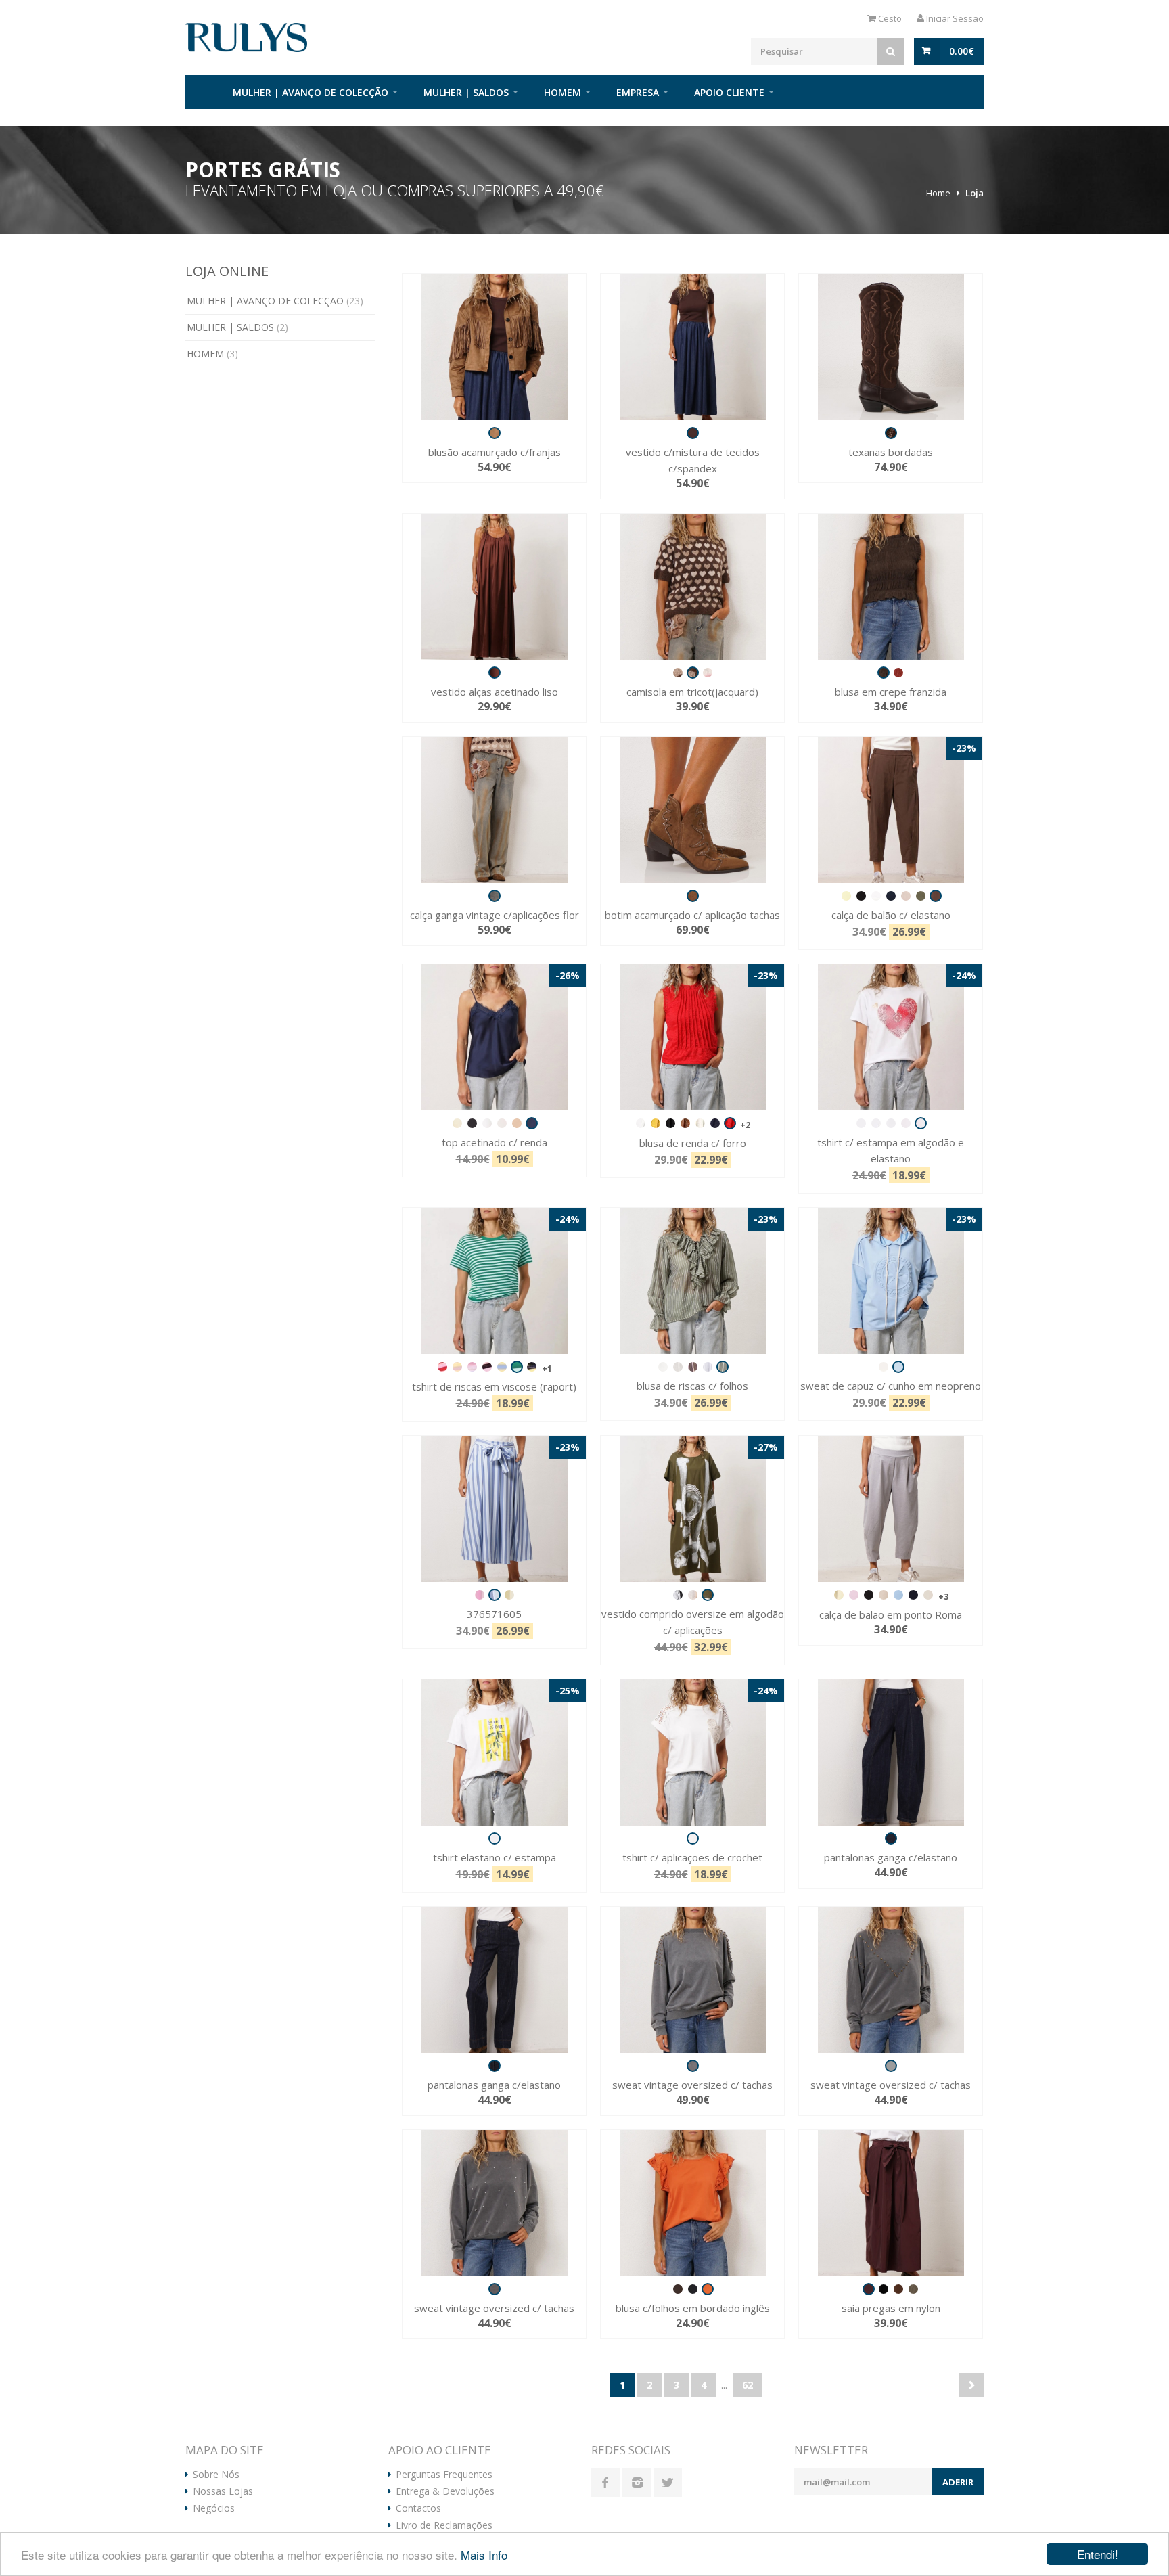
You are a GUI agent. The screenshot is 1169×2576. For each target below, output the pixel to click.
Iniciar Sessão (954, 18)
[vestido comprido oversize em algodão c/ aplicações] (692, 1509)
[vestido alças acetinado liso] (494, 587)
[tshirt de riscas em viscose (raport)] (494, 1281)
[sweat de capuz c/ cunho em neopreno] (891, 1281)
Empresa (638, 92)
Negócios (214, 2508)
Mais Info (484, 2555)
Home (202, 92)
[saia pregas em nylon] (891, 2203)
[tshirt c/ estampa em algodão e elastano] (891, 1037)
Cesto (889, 18)
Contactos (418, 2508)
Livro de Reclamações (444, 2525)
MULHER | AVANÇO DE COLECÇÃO (311, 92)
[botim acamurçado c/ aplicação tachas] (692, 810)
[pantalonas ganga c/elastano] (891, 1753)
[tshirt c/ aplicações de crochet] (692, 1753)
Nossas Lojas (223, 2491)
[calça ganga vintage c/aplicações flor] (494, 810)
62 (748, 2385)
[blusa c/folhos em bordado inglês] (692, 2203)
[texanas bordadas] (891, 347)
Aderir (958, 2482)
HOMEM (563, 92)
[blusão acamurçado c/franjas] (494, 347)
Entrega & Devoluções (445, 2491)
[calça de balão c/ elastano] (891, 810)
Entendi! (1098, 2554)
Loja (975, 193)
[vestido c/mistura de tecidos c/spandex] (692, 347)
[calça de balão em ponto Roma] (891, 1509)
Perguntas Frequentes (444, 2475)
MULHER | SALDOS (466, 92)
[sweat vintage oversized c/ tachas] (692, 1980)
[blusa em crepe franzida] (891, 587)
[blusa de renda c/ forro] (692, 1037)
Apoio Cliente (729, 92)
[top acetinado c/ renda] (494, 1037)
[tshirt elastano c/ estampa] (494, 1753)
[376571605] (494, 1509)
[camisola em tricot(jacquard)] (692, 587)
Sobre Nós (216, 2475)
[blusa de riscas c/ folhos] (692, 1281)
